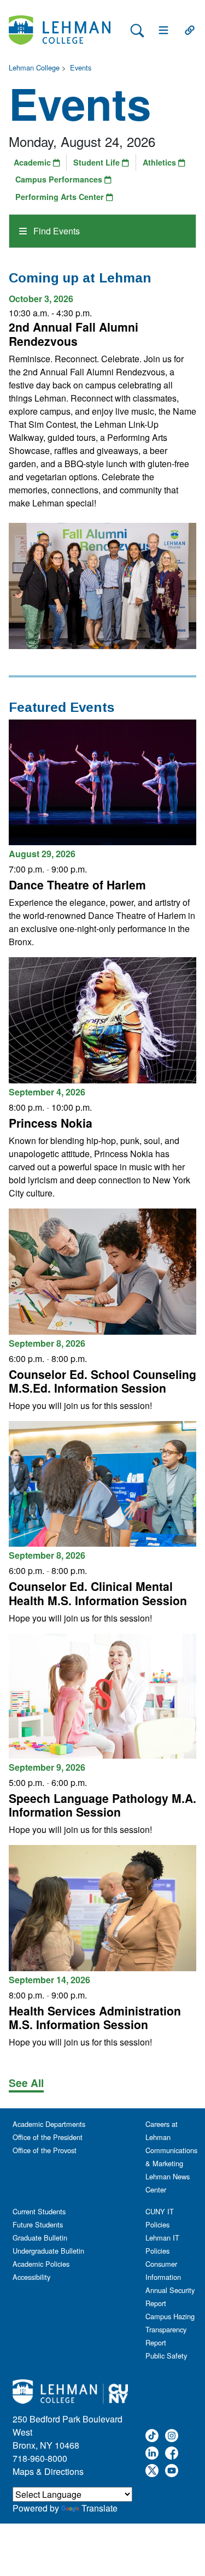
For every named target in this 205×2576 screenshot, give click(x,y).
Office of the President (48, 2137)
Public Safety (166, 2356)
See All (26, 2083)
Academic (33, 162)
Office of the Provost (45, 2150)
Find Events (55, 231)
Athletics (160, 162)
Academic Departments (49, 2124)
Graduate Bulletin (40, 2238)
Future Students (38, 2224)
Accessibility (31, 2277)
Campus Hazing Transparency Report (170, 2329)
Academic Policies (41, 2264)
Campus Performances (60, 179)
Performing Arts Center (61, 197)
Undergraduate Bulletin (48, 2251)
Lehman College (34, 67)
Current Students (39, 2211)
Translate (99, 2508)
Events (81, 67)
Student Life (98, 162)
